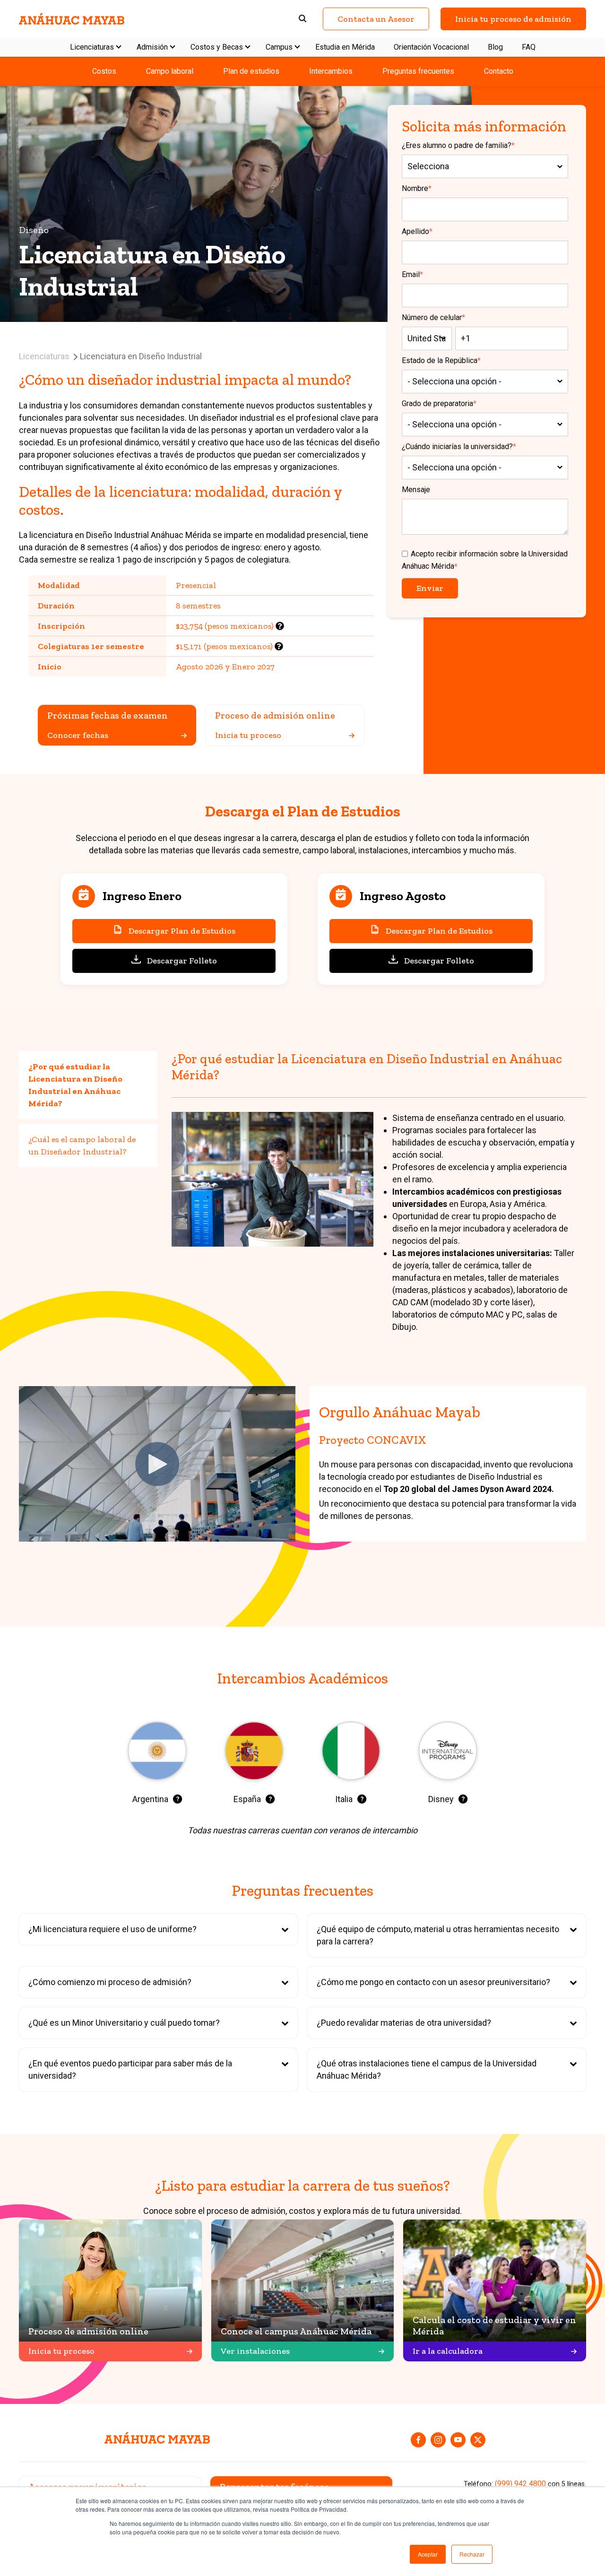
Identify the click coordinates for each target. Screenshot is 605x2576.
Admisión (152, 47)
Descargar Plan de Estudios (182, 931)
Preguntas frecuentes (418, 71)
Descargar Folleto (182, 961)
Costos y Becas (217, 47)
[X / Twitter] (478, 2440)
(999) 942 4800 (520, 2484)
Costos (104, 71)
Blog (495, 47)
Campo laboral (170, 71)
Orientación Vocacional (431, 47)
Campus (279, 47)
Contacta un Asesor (376, 19)
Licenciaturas (92, 47)
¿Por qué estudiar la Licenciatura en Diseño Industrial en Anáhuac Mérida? (75, 1085)
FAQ (529, 47)
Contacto (499, 71)
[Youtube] (458, 2440)
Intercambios (331, 71)
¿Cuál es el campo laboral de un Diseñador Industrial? (82, 1145)
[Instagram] (438, 2440)
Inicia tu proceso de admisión (513, 19)
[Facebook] (418, 2440)
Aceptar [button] (428, 2554)
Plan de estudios (251, 71)
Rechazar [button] (472, 2554)
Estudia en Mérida (345, 47)
